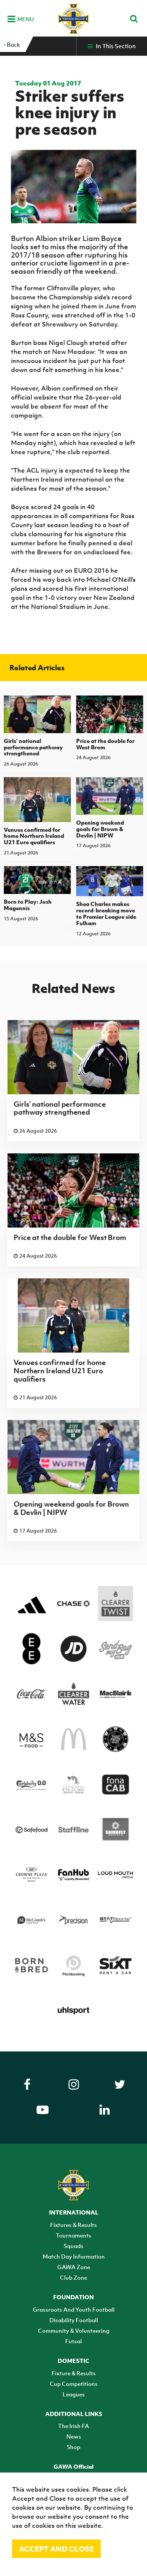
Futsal (73, 2341)
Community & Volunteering (74, 2330)
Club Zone (73, 2277)
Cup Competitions (74, 2384)
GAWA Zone (74, 2267)
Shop (73, 2447)
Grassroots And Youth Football (74, 2309)
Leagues (74, 2394)
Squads (73, 2246)
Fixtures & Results (73, 2225)
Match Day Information (74, 2256)
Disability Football (74, 2320)
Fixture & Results (74, 2373)
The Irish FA (73, 2426)
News (74, 2436)
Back (13, 44)
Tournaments (73, 2235)
